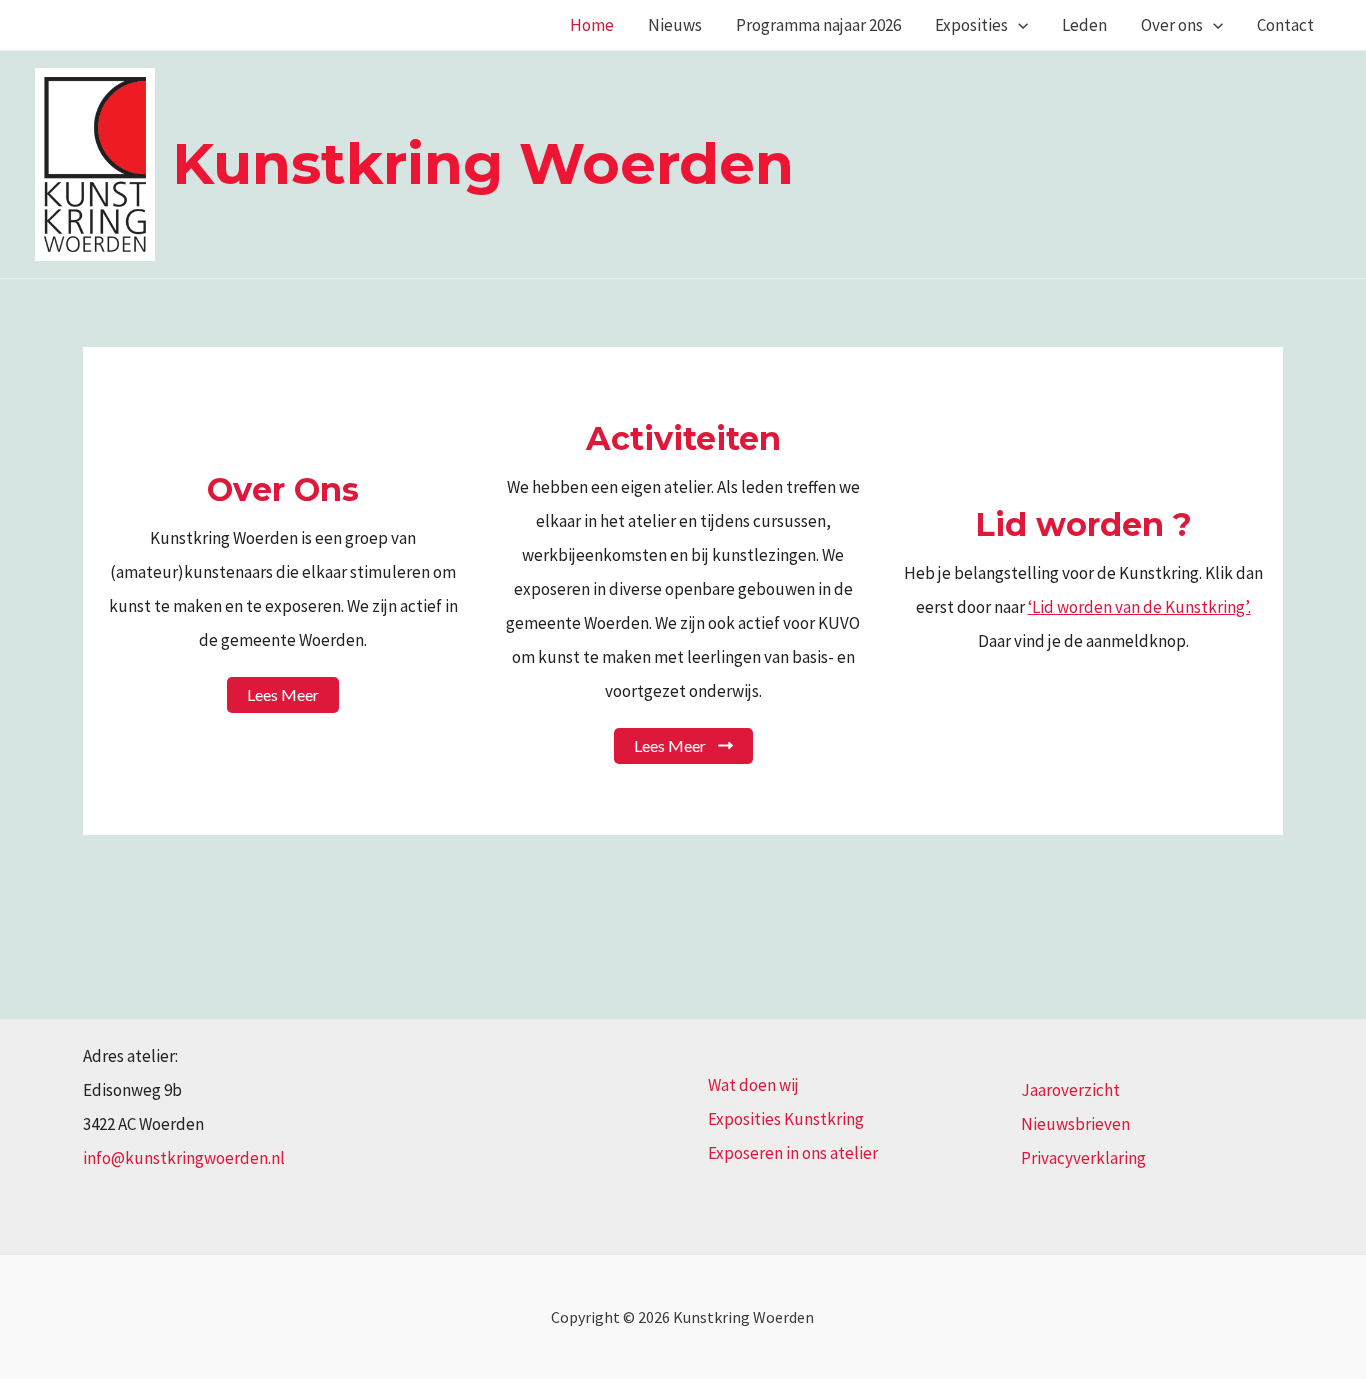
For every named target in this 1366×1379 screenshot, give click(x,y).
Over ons (1172, 25)
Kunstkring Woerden (483, 163)
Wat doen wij (753, 1085)
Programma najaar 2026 (818, 25)
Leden (1084, 25)
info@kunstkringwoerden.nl (184, 1158)
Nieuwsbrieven (1075, 1124)
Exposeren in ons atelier (793, 1153)
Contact (1285, 25)
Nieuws (675, 25)
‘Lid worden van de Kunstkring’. (1139, 607)
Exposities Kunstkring (786, 1119)
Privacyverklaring (1083, 1158)
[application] (1018, 25)
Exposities (971, 25)
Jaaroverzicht (1070, 1090)
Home (592, 25)
